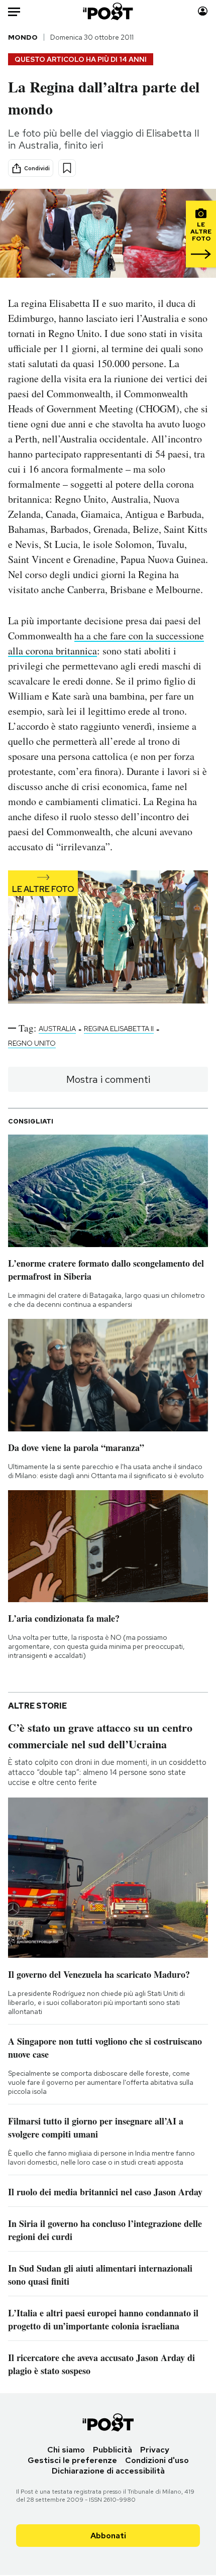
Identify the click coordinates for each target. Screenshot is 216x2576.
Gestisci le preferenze (72, 2460)
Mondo (23, 37)
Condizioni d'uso (157, 2460)
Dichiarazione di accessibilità (108, 2471)
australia (57, 1029)
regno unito (32, 1043)
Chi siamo (66, 2450)
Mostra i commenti (108, 1079)
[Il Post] (108, 11)
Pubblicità (113, 2450)
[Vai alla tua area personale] (203, 11)
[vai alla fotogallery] (108, 938)
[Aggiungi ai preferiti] (67, 168)
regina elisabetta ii (119, 1029)
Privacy (155, 2450)
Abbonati (108, 2536)
